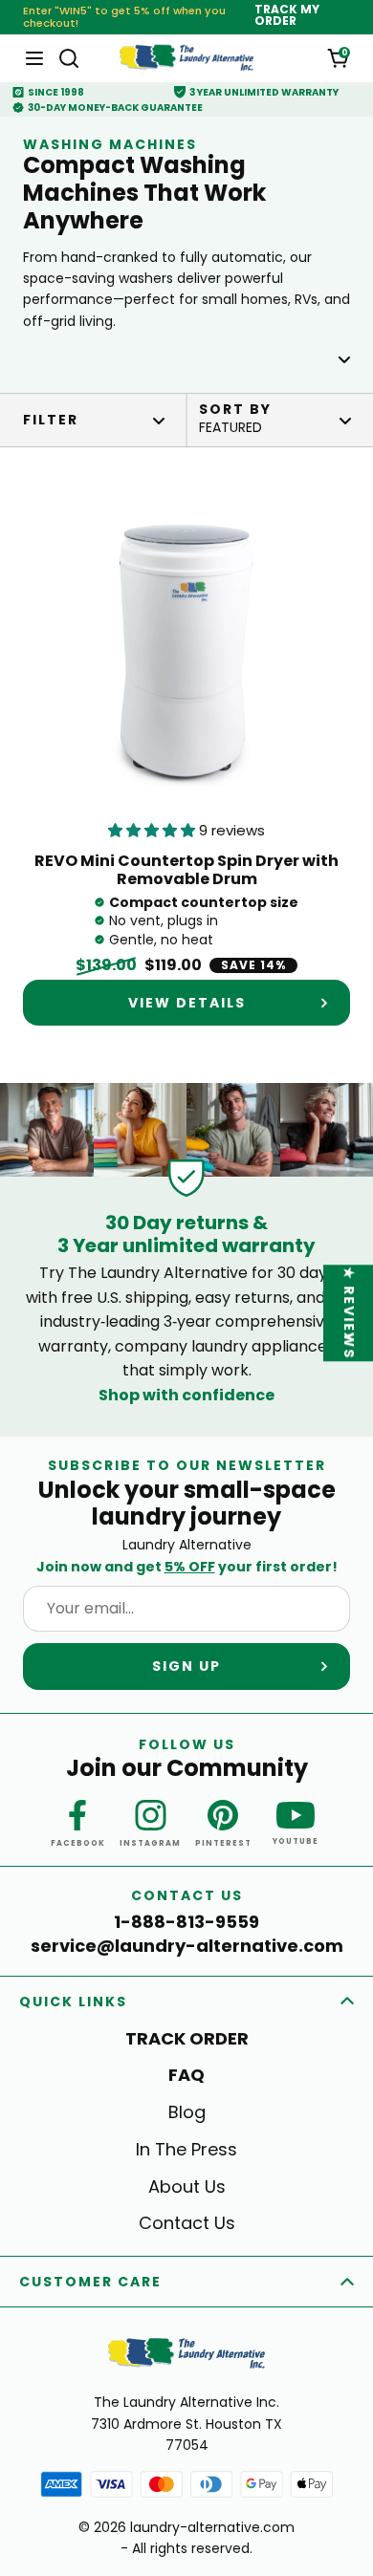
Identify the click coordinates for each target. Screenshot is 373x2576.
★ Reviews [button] (349, 1313)
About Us (187, 2186)
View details (187, 1003)
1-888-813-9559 (186, 1922)
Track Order (187, 2038)
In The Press (186, 2149)
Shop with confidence (186, 1395)
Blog (187, 2112)
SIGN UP (186, 1666)
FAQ (186, 2075)
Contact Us (187, 2223)
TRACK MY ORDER (287, 15)
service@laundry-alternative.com (187, 1946)
